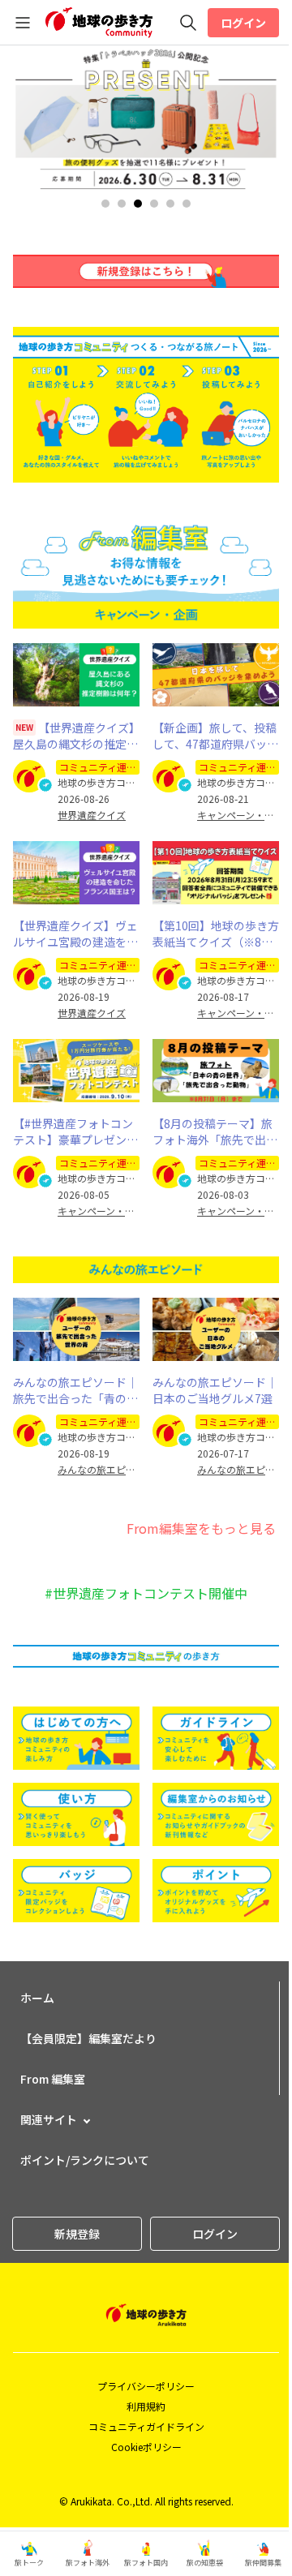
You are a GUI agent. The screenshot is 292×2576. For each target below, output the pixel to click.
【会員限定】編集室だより (88, 2038)
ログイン (243, 23)
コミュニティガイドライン (146, 2426)
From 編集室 (53, 2079)
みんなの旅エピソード (99, 1470)
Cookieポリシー (146, 2447)
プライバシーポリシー (146, 2386)
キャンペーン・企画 (238, 815)
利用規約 (146, 2406)
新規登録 (77, 2234)
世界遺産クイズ (92, 815)
